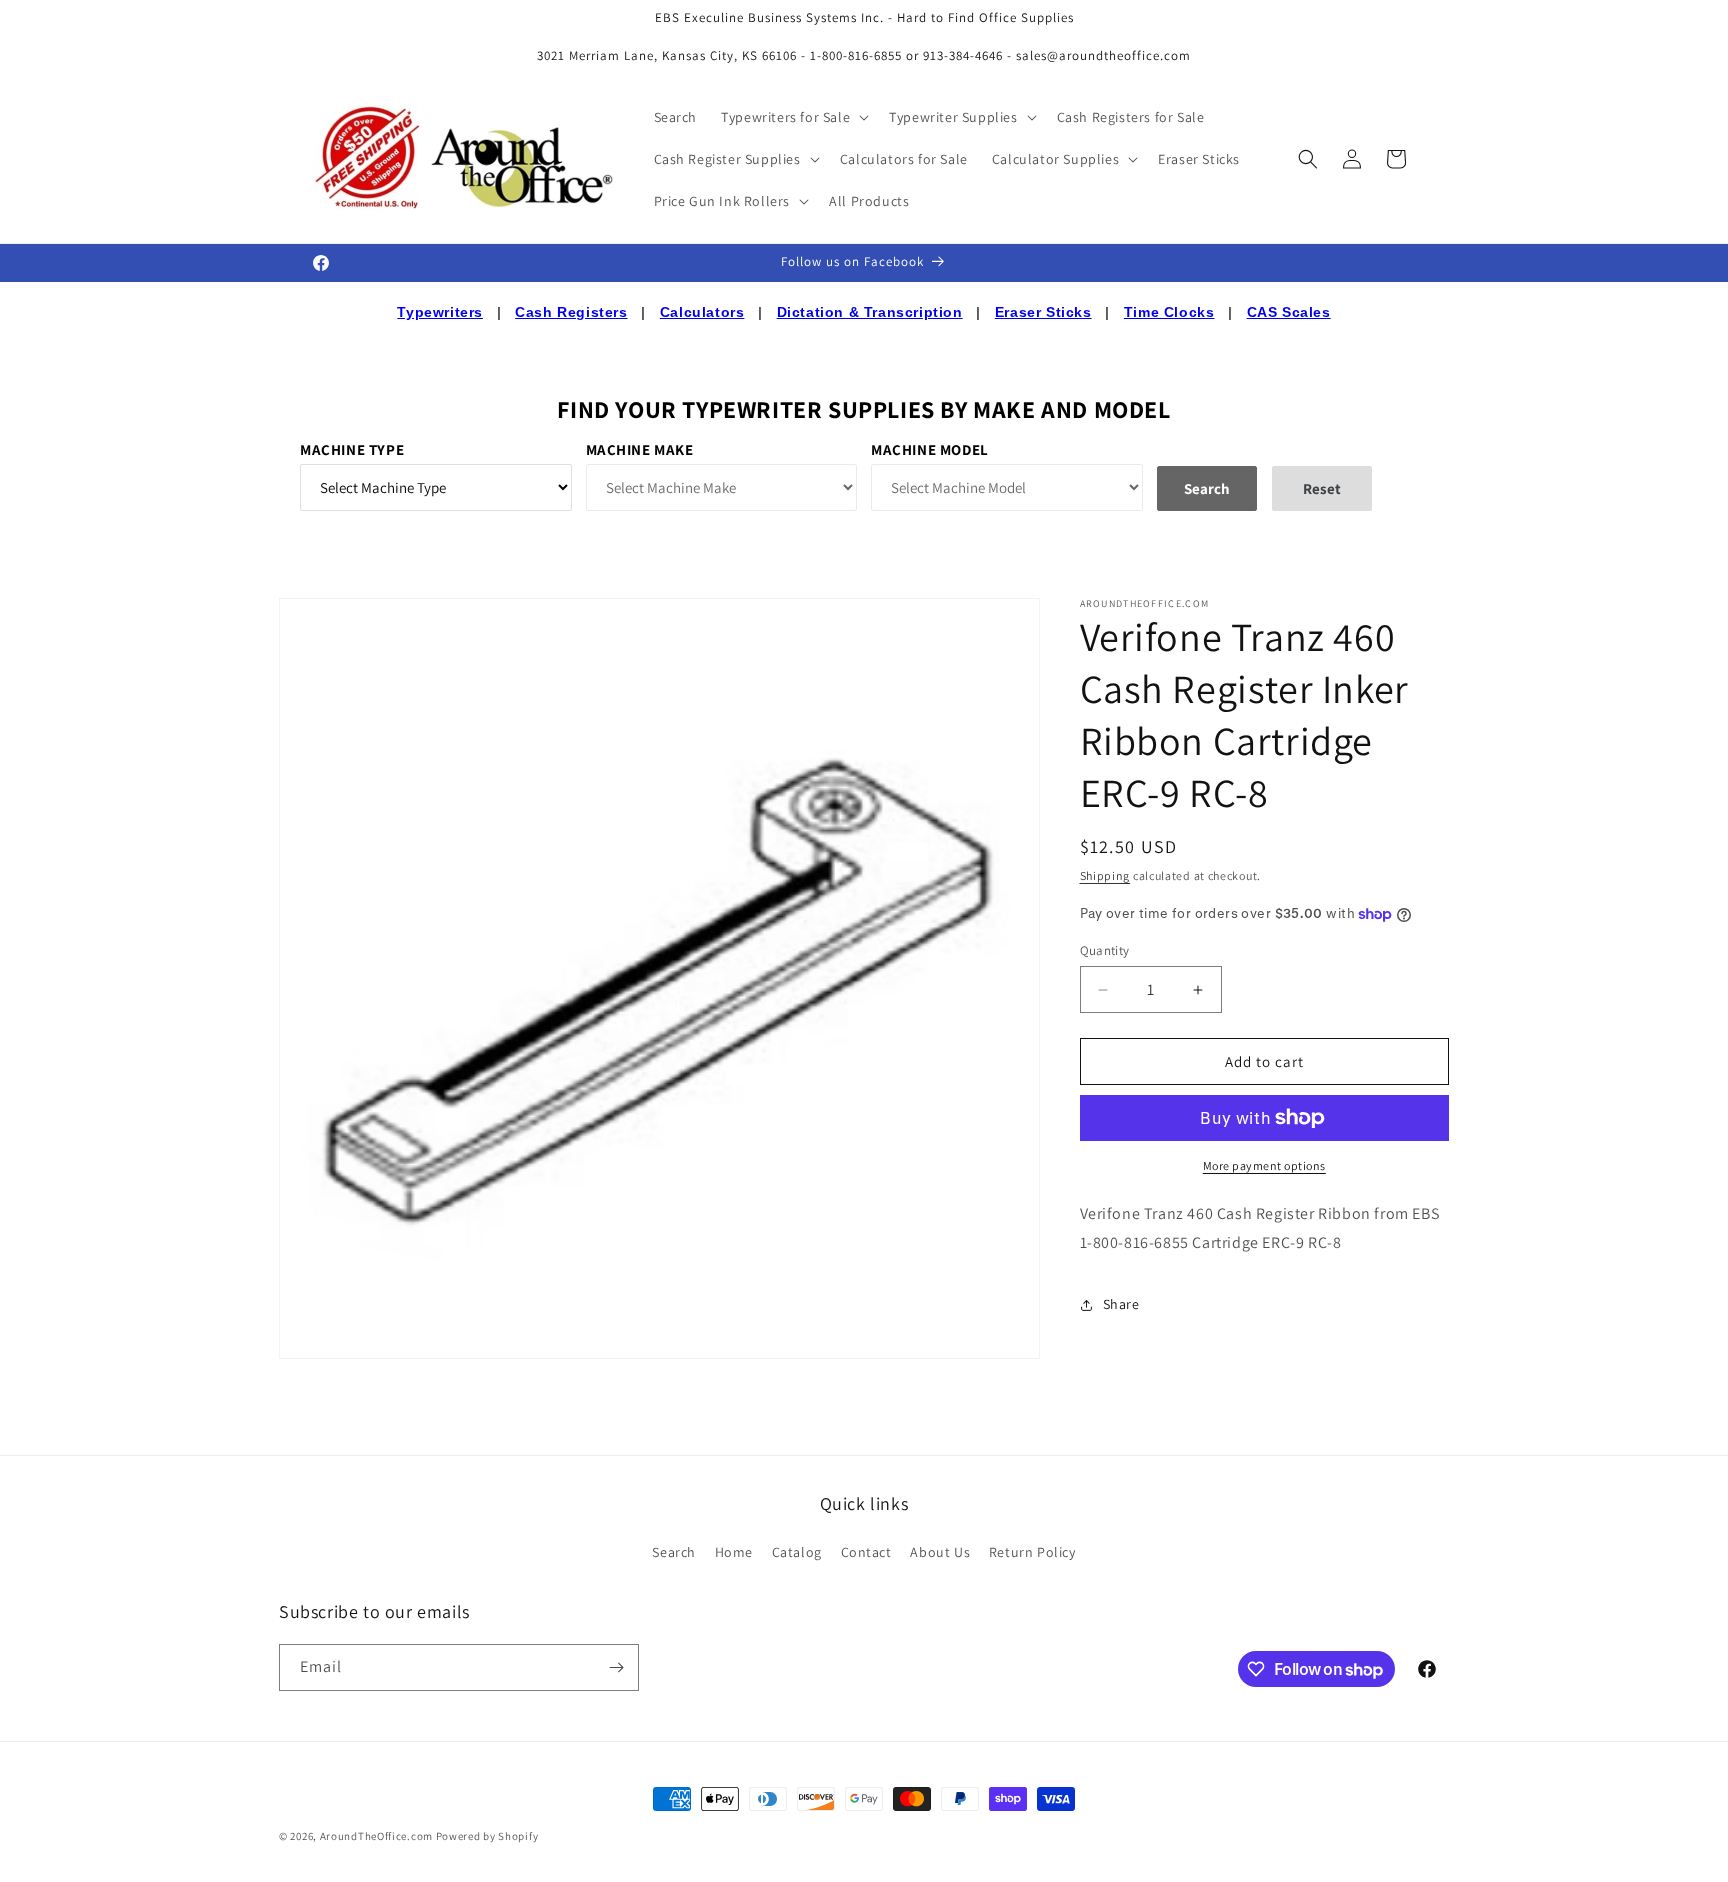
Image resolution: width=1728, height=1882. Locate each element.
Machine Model (930, 449)
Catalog (797, 1552)
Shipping (1105, 875)
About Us (940, 1552)
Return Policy (1032, 1552)
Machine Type (352, 449)
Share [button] (1121, 1304)
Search (674, 1552)
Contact (866, 1552)
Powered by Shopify (487, 1836)
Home (734, 1552)
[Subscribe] (616, 1667)
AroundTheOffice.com (376, 1836)
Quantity (1105, 950)
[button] (793, 117)
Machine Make (640, 449)
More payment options (1264, 1165)
